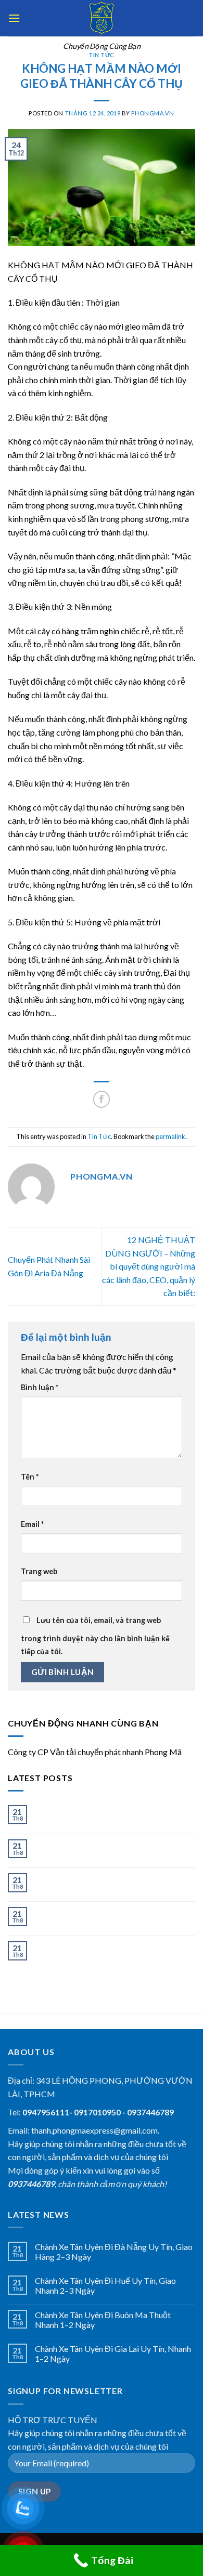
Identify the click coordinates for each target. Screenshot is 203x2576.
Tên (30, 1477)
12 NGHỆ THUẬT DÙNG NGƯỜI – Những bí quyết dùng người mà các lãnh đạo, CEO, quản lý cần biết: (149, 1266)
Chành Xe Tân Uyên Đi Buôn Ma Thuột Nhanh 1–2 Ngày (103, 1883)
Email (32, 1524)
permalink (170, 1136)
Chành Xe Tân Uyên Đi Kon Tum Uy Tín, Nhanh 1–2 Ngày (104, 1951)
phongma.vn (153, 113)
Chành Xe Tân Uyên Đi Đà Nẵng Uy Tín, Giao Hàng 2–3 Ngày (114, 1815)
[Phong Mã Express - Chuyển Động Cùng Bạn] (102, 18)
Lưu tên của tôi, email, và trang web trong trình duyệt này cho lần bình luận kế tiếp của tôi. (95, 1636)
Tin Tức (102, 55)
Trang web (39, 1571)
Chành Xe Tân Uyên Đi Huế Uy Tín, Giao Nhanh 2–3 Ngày (105, 1849)
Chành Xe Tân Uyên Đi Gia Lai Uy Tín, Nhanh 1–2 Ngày (113, 1917)
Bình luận (40, 1387)
